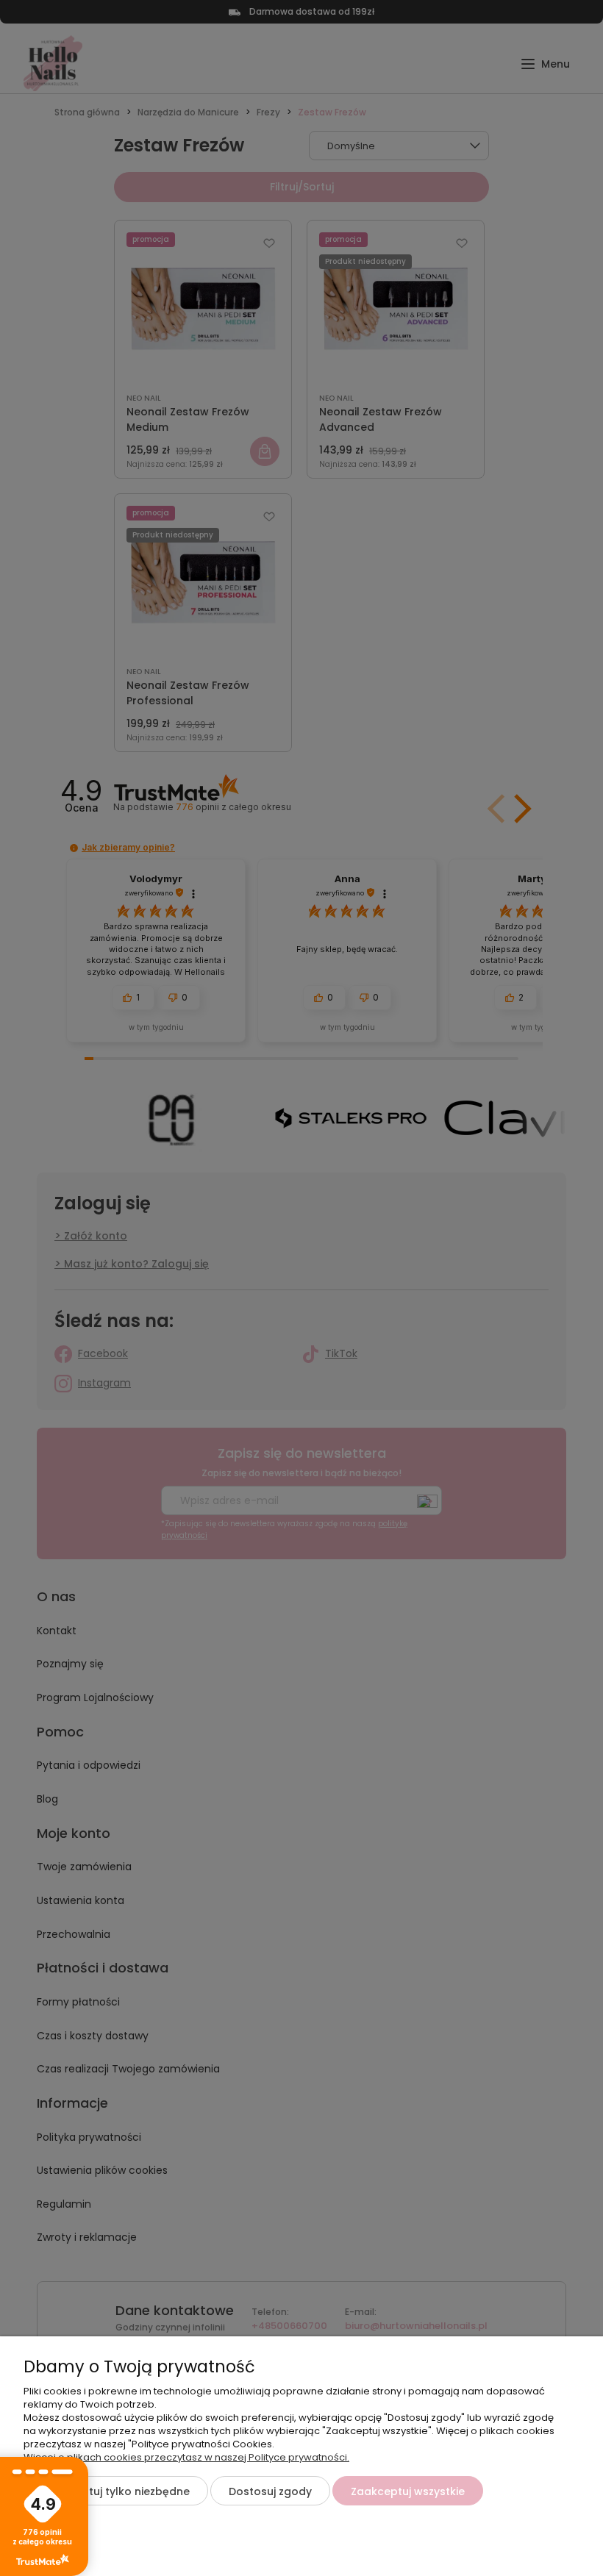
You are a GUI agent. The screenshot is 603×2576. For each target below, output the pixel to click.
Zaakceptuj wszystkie (408, 2491)
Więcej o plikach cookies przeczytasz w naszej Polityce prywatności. (186, 2457)
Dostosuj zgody (270, 2491)
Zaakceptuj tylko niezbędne (116, 2491)
